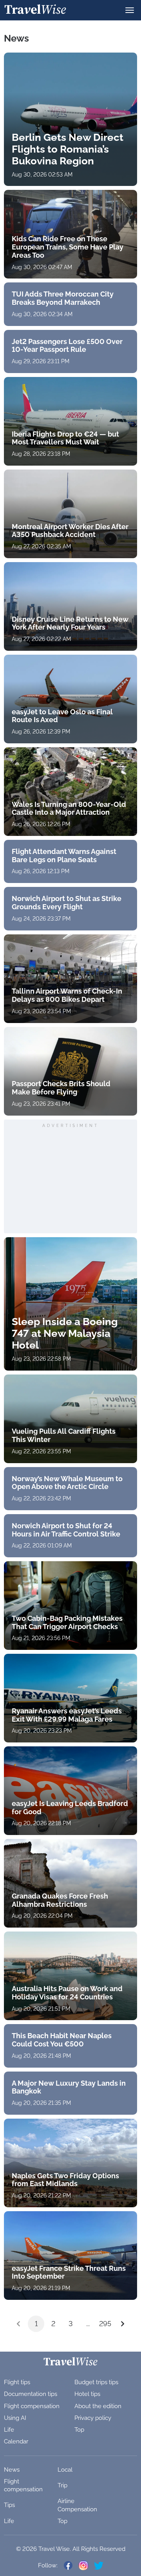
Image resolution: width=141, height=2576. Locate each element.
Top (79, 2430)
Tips (9, 2505)
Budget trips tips (96, 2382)
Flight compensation (32, 2406)
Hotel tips (87, 2394)
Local (65, 2470)
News (12, 2470)
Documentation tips (31, 2394)
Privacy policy (93, 2418)
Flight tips (17, 2382)
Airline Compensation (77, 2505)
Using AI (15, 2418)
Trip (62, 2485)
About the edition (98, 2406)
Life (9, 2430)
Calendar (16, 2441)
